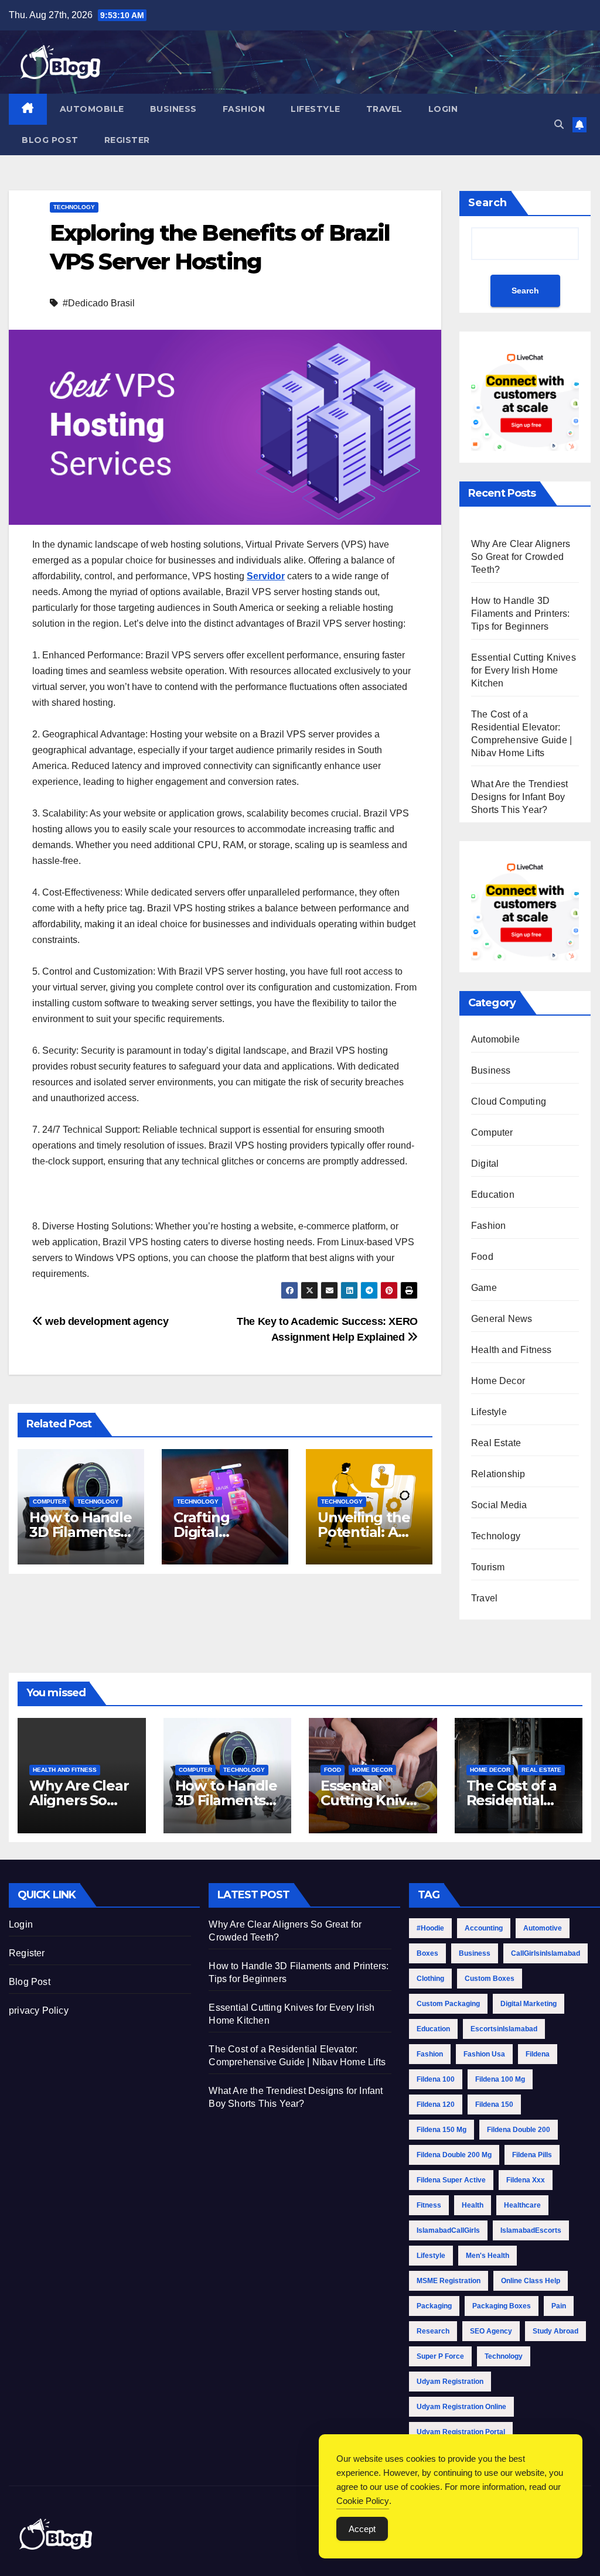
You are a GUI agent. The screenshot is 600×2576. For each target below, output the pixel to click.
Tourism (488, 1567)
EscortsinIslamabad (504, 2029)
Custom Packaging (448, 2004)
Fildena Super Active (451, 2180)
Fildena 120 (436, 2104)
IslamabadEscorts (531, 2230)
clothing (430, 1979)
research (433, 2331)
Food (482, 1257)
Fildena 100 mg (500, 2079)
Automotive (543, 1928)
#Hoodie (430, 1928)
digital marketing (529, 2004)
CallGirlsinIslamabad (546, 1953)
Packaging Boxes (502, 2306)
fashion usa (484, 2054)
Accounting (484, 1928)
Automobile (92, 109)
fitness (429, 2205)
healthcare (522, 2205)
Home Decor (498, 1381)
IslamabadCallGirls (448, 2230)
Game (484, 1288)
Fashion (244, 109)
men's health (487, 2256)
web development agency (105, 1321)
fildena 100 (436, 2079)
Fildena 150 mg (442, 2130)
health (473, 2205)
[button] (559, 124)
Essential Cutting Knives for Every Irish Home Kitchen (524, 670)
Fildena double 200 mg (454, 2155)
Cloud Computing (509, 1101)
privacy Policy (39, 2010)
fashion (430, 2054)
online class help (531, 2281)
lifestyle (431, 2256)
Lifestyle (316, 109)
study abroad (555, 2331)
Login (443, 109)
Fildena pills (532, 2155)
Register (127, 140)
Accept (362, 2529)
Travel (384, 109)
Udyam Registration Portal (461, 2432)
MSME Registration (449, 2281)
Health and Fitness (512, 1350)
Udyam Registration (450, 2382)
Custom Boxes (490, 1979)
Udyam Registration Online (461, 2407)
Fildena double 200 (519, 2130)
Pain (559, 2306)
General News (502, 1319)
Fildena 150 (494, 2104)
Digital (485, 1164)
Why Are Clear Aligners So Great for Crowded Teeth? (521, 557)
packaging (434, 2306)
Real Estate (496, 1443)
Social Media (499, 1505)
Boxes (427, 1953)
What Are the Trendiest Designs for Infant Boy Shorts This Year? (519, 797)
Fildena (538, 2054)
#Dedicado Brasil (99, 303)
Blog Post (50, 140)
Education (493, 1195)
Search (487, 203)
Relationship (498, 1474)
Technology (74, 207)
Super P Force (440, 2356)
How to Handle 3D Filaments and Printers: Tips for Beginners (521, 614)
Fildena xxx (526, 2180)
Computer (50, 1501)
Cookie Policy (363, 2501)
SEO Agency (491, 2331)
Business (173, 109)
